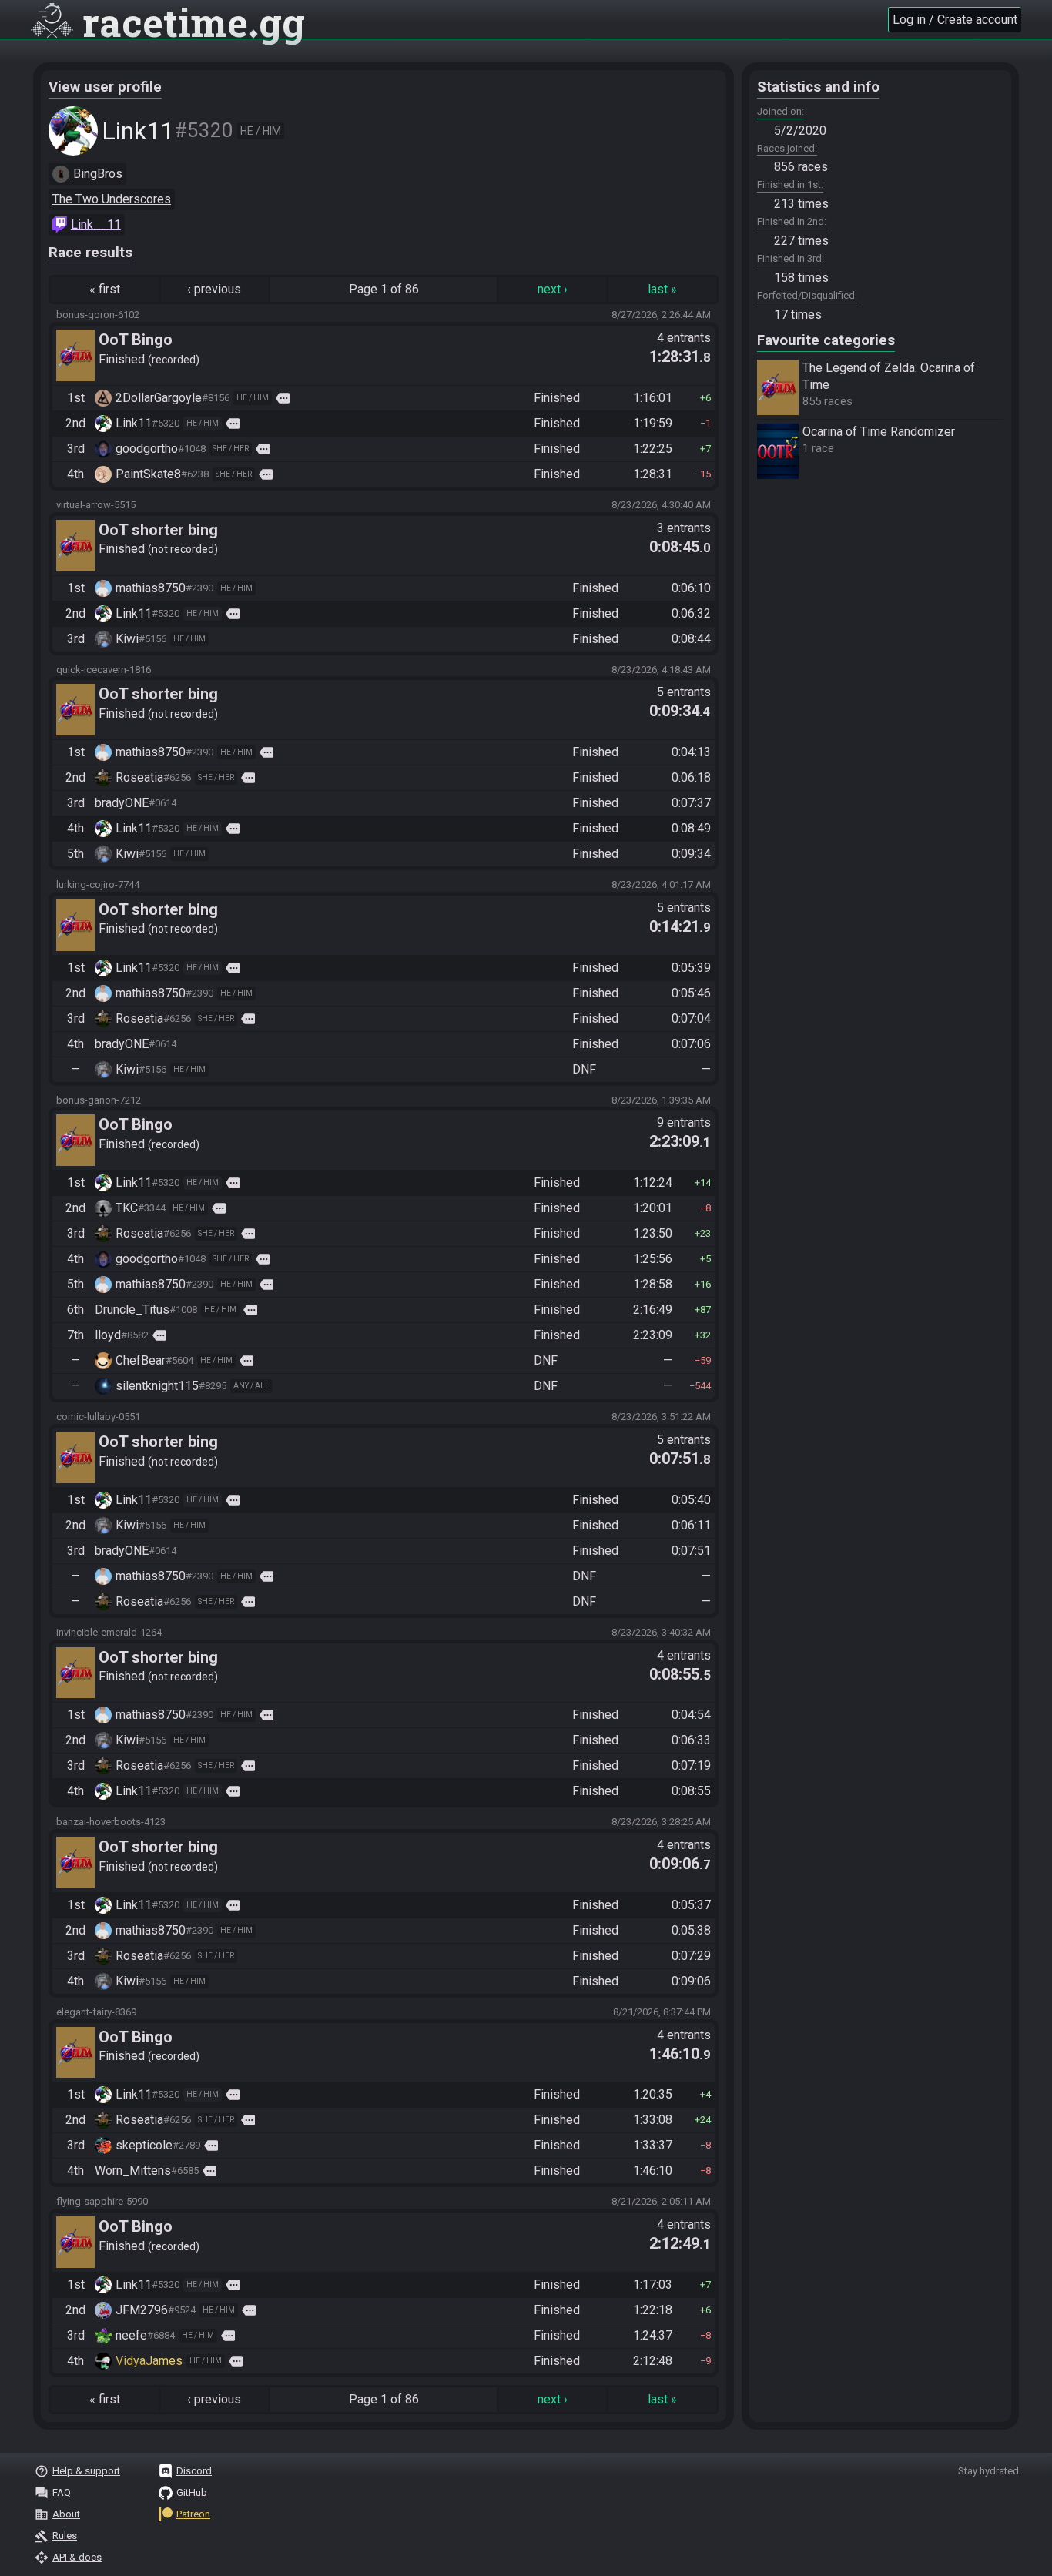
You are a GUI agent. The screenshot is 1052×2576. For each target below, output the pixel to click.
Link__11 (96, 224)
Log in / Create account (955, 20)
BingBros (98, 174)
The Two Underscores (112, 199)
